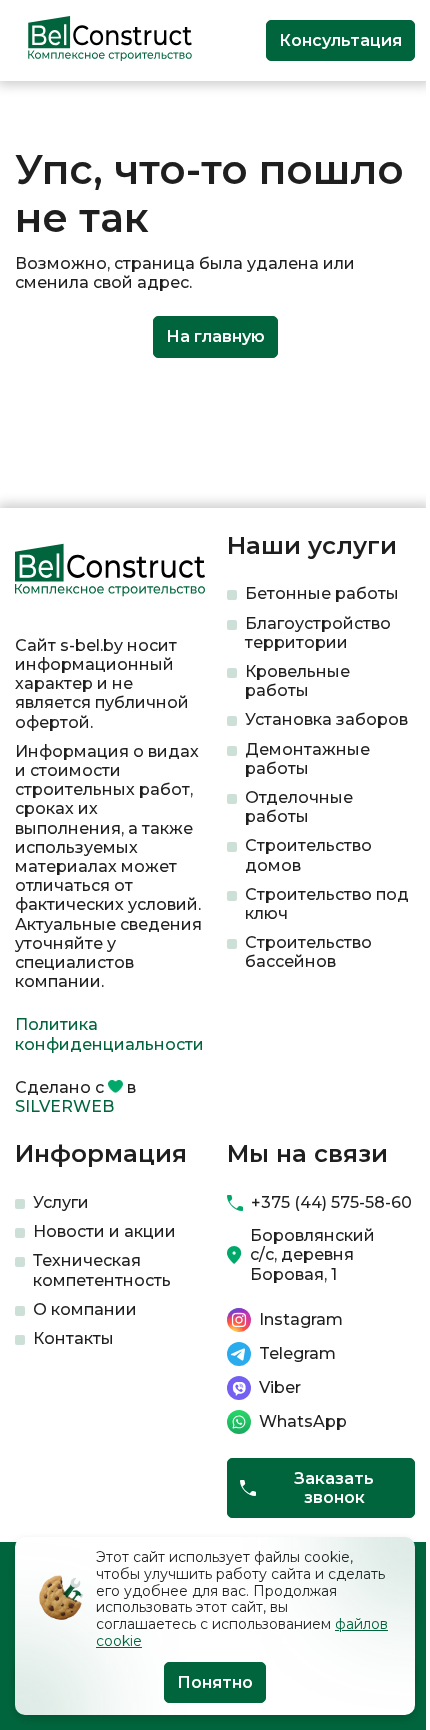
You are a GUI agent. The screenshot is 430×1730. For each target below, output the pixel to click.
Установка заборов (326, 719)
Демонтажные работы (307, 759)
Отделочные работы (299, 807)
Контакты (73, 1338)
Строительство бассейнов (308, 952)
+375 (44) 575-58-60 (331, 1202)
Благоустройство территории (318, 633)
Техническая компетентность (102, 1270)
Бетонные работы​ (322, 593)
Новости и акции (104, 1231)
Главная (43, 113)
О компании (85, 1309)
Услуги (61, 1202)
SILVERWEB (64, 1106)
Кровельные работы (297, 681)
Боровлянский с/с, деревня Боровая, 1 (312, 1254)
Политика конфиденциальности (109, 1034)
